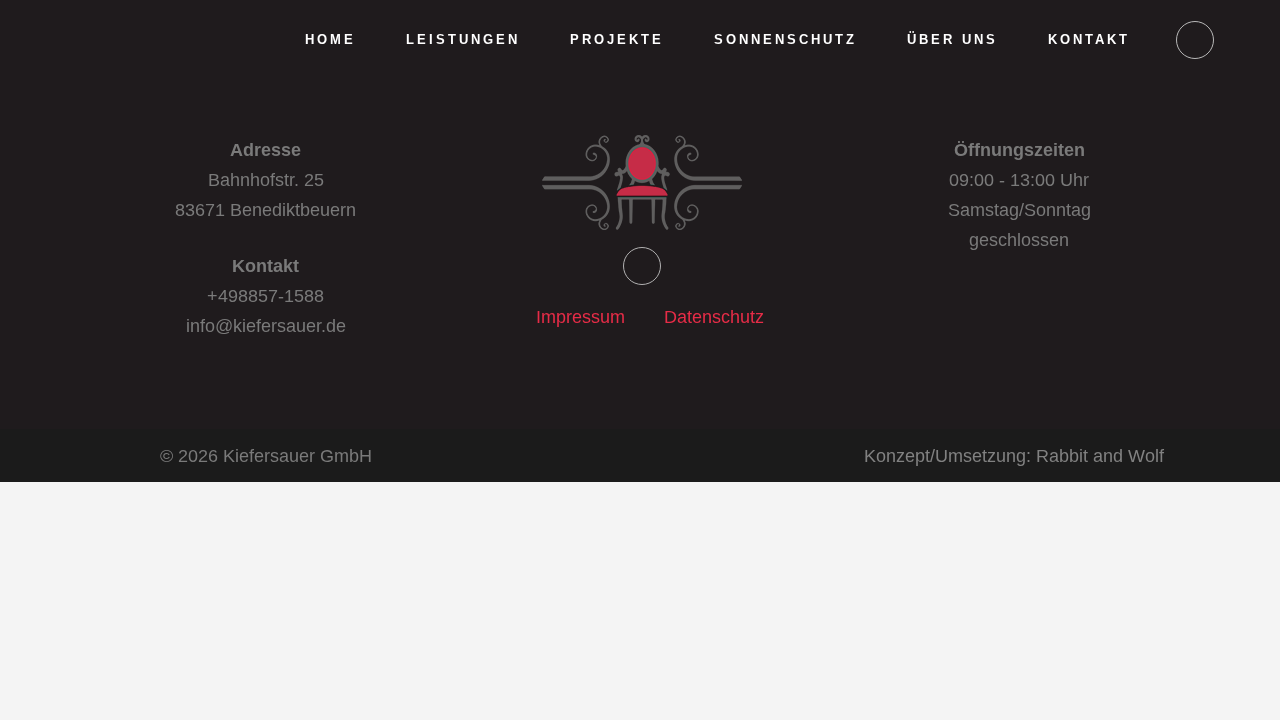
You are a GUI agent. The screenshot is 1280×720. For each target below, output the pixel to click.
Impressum (580, 317)
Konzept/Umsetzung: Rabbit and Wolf (1014, 456)
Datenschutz (714, 317)
